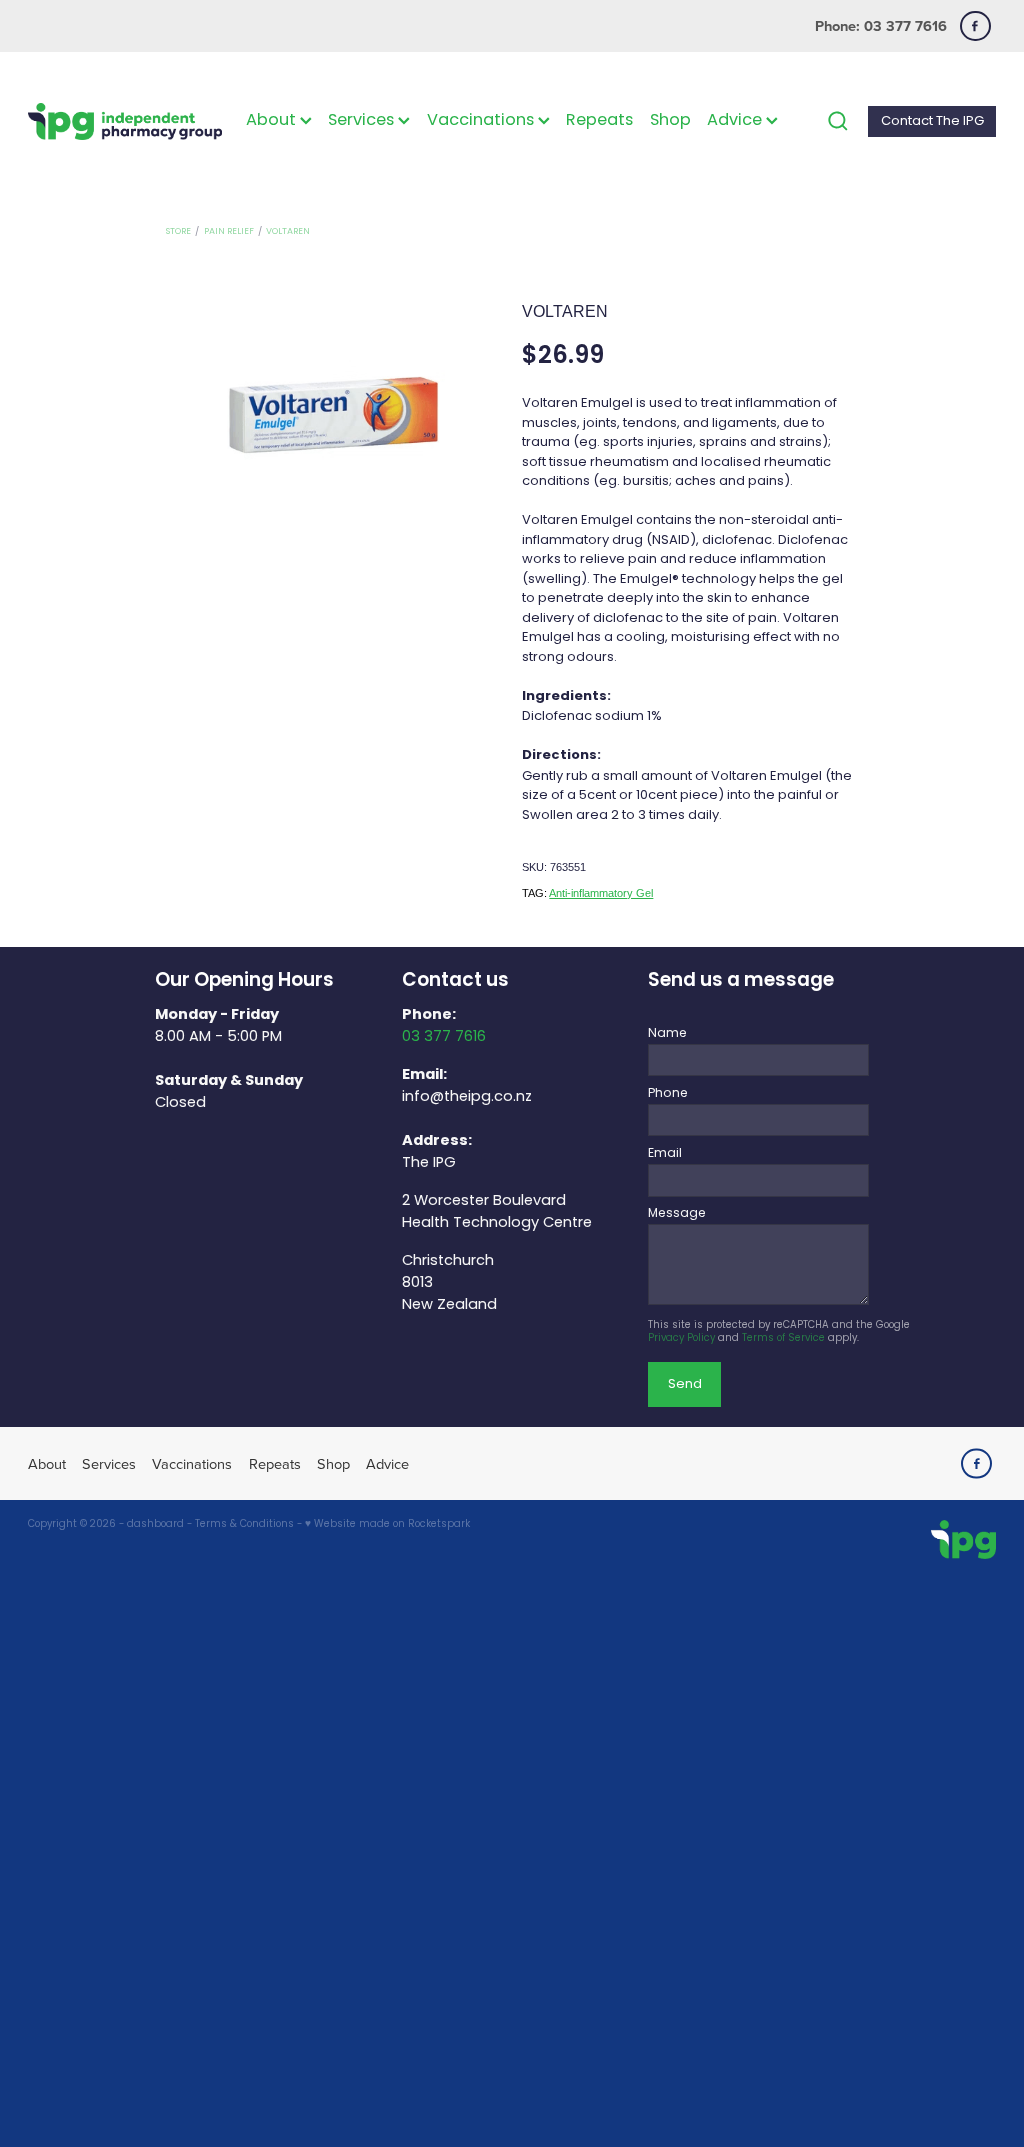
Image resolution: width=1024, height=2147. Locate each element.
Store (178, 231)
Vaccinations (482, 121)
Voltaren (288, 231)
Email (665, 1154)
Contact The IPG (932, 121)
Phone (668, 1094)
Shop (670, 121)
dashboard (155, 1525)
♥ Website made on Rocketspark (387, 1525)
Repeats (599, 121)
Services (363, 121)
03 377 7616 (444, 1037)
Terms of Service (783, 1339)
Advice (736, 121)
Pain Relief (229, 231)
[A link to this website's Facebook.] (975, 26)
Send (685, 1384)
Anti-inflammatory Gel (601, 893)
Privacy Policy (681, 1339)
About (273, 121)
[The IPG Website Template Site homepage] (125, 121)
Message (677, 1214)
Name (667, 1034)
